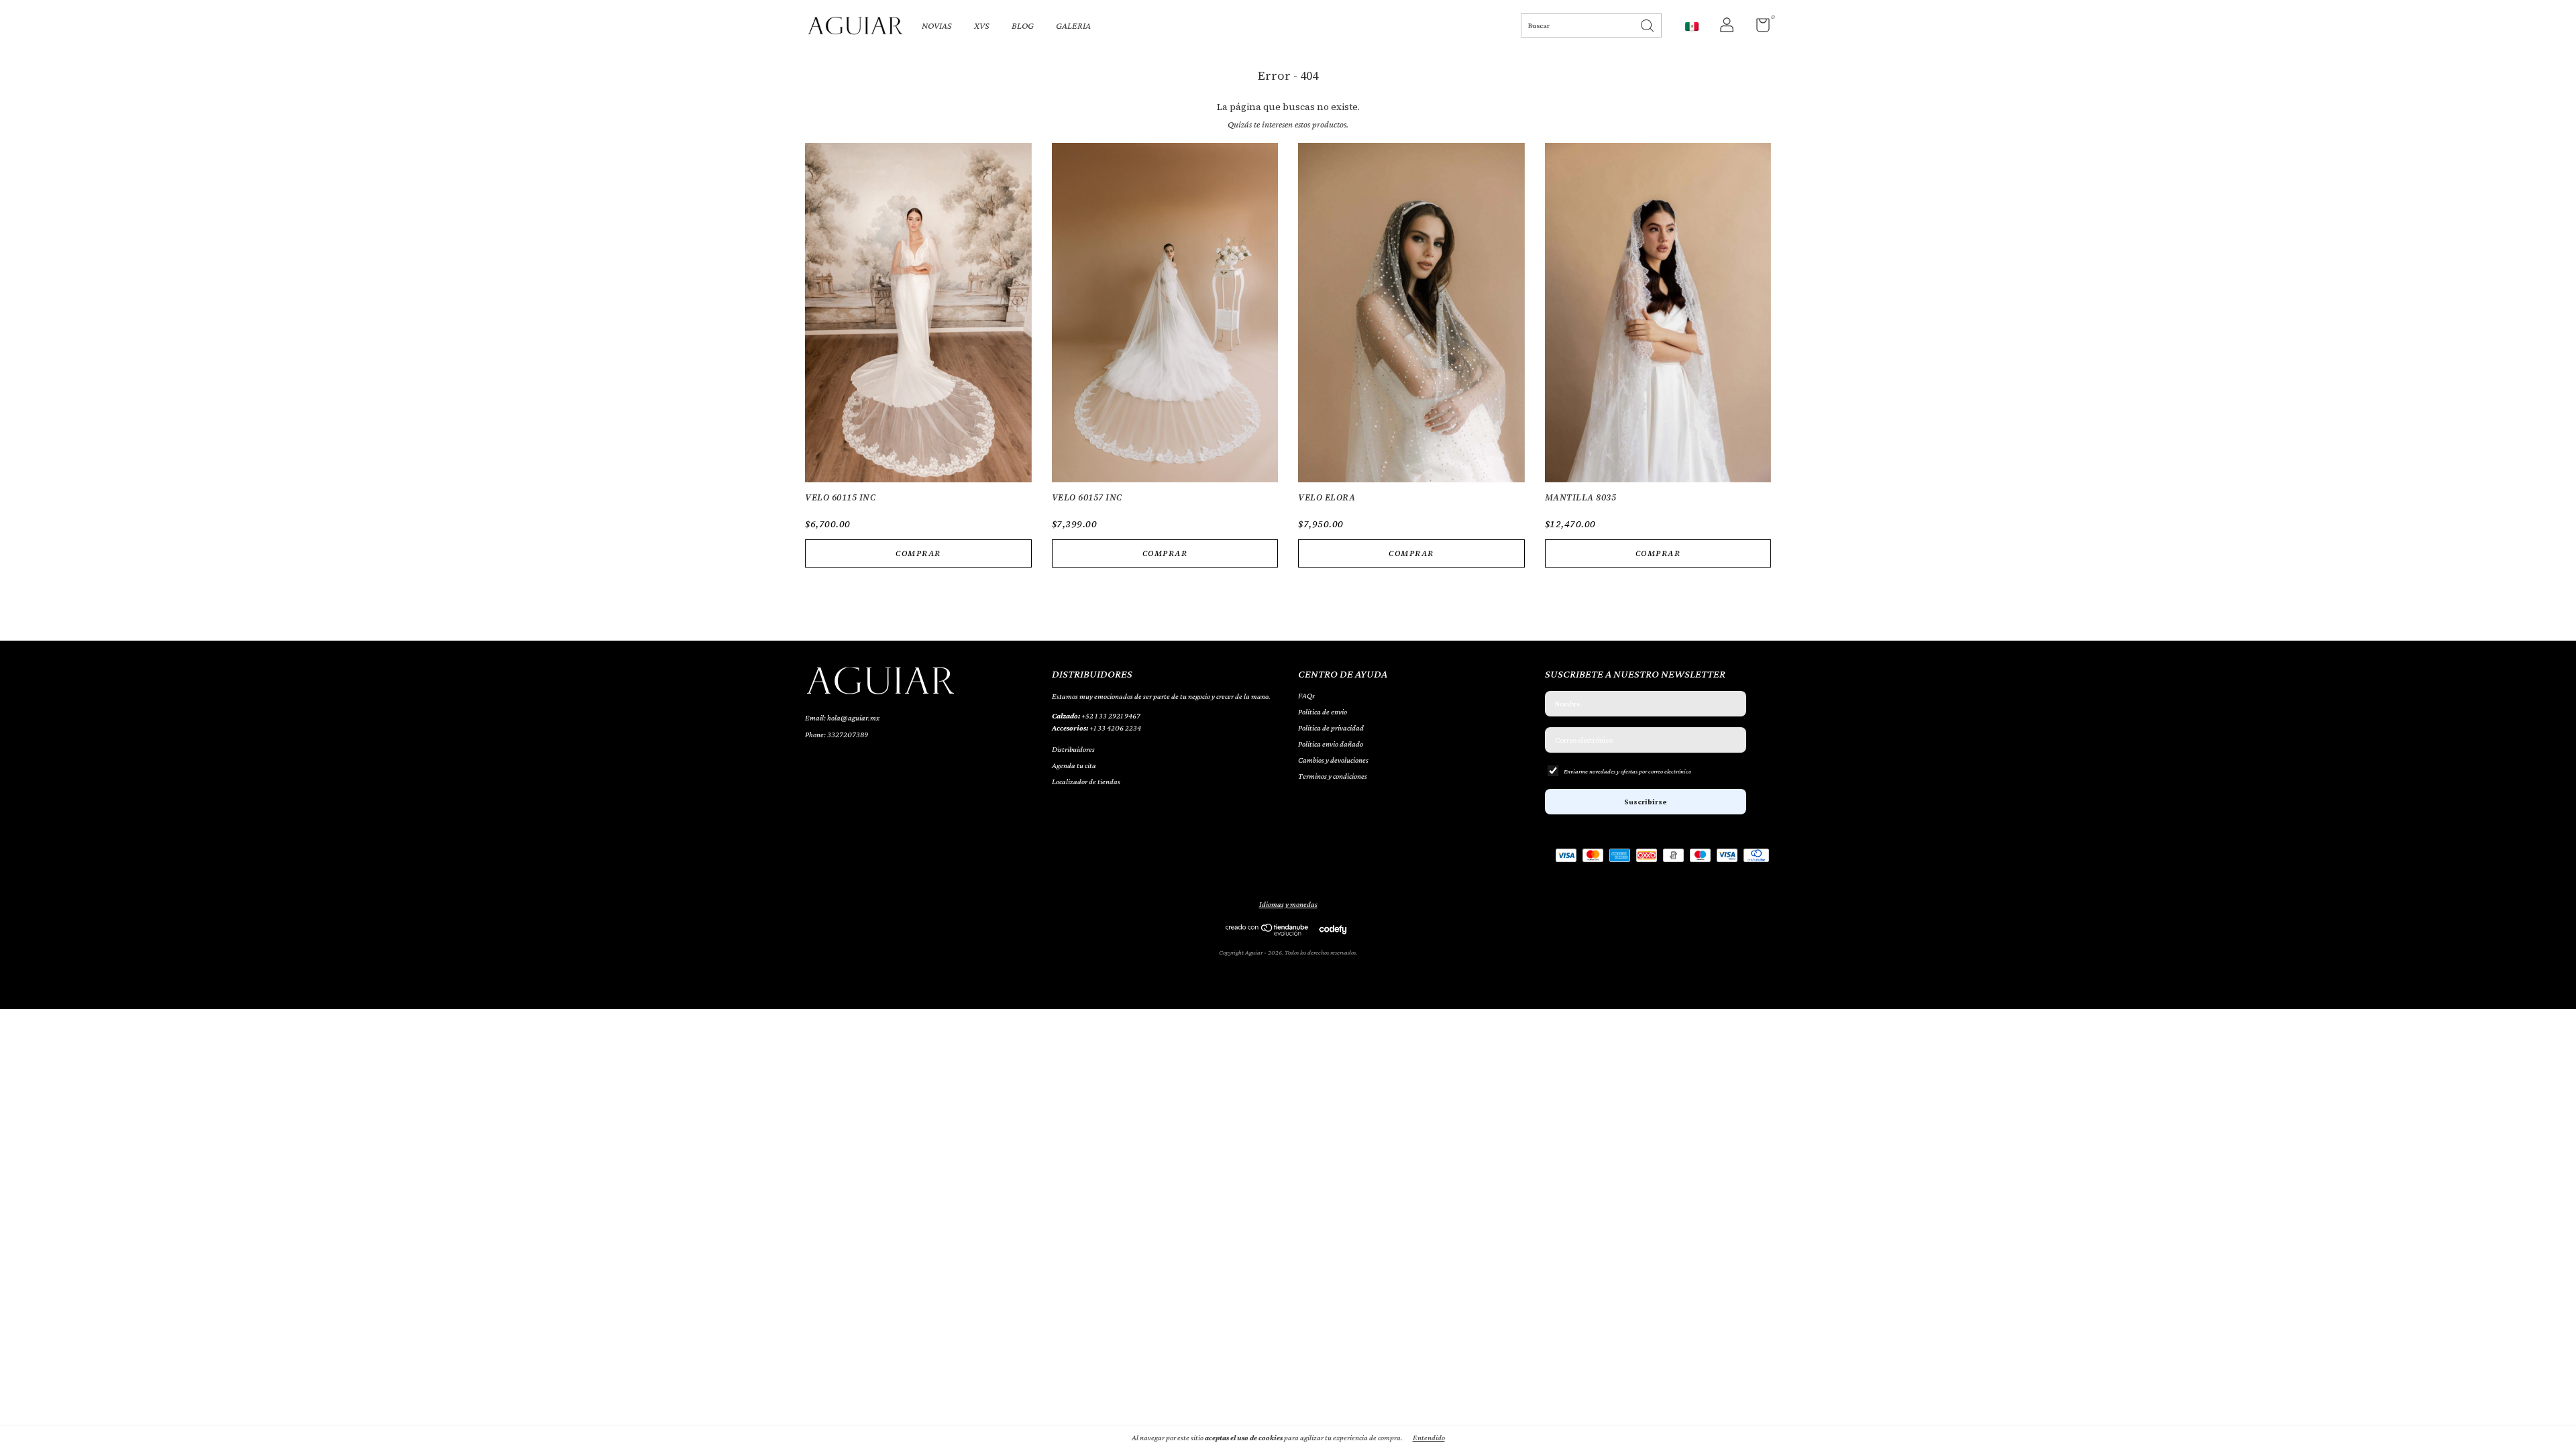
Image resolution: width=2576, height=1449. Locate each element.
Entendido (1429, 1438)
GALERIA (1073, 25)
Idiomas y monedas (1288, 904)
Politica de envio (1323, 712)
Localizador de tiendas (1086, 782)
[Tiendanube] (1268, 932)
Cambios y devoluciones (1333, 760)
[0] (1758, 28)
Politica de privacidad (1331, 728)
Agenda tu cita (1074, 765)
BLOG (1023, 25)
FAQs (1306, 696)
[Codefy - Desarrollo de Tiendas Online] (1333, 929)
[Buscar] (1648, 24)
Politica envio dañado (1331, 744)
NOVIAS (937, 25)
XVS (982, 25)
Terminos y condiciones (1333, 776)
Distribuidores (1073, 749)
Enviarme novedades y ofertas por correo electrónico (1627, 771)
